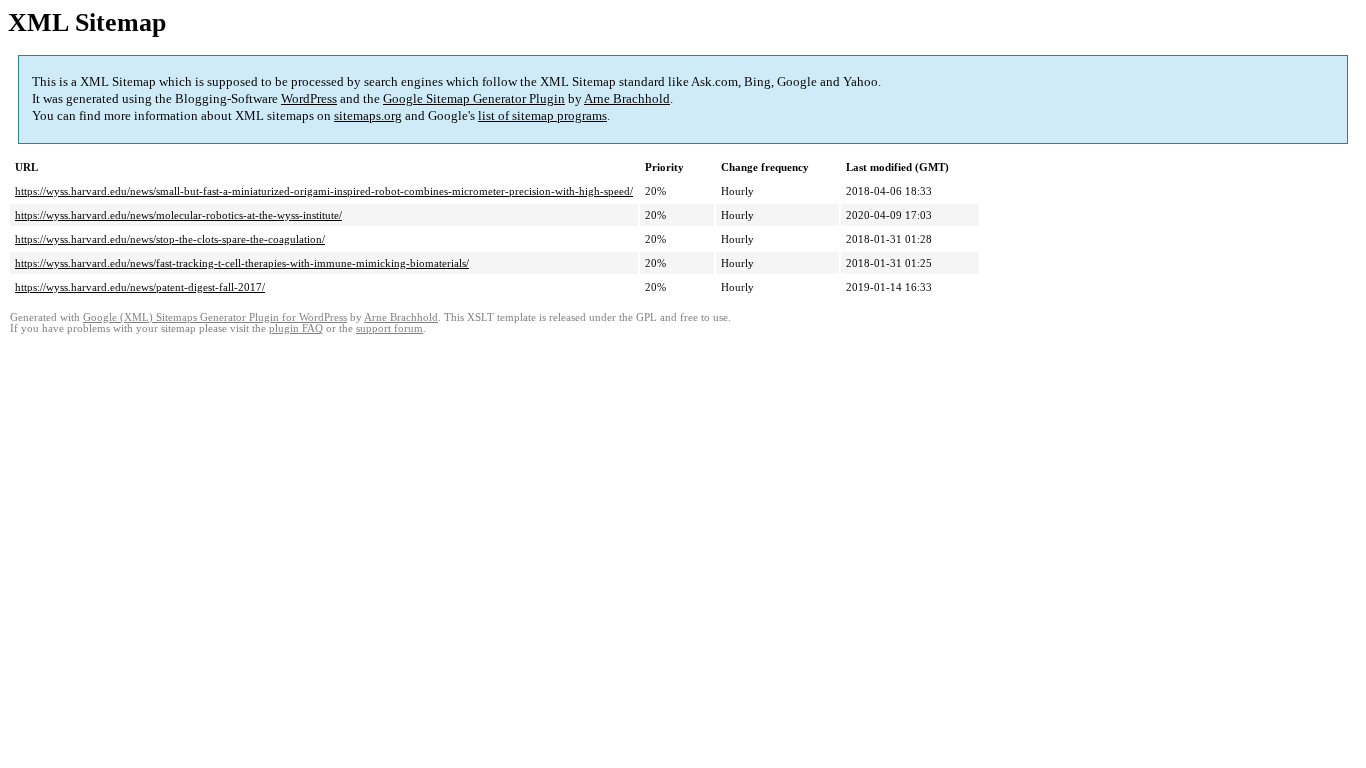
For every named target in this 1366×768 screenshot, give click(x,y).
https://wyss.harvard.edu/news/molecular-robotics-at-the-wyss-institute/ (178, 215)
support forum (389, 328)
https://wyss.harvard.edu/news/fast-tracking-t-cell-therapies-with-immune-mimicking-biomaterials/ (242, 263)
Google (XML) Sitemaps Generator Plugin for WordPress (215, 317)
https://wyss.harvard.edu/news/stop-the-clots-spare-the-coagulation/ (170, 239)
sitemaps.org (368, 115)
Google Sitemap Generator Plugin (474, 98)
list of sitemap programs (542, 115)
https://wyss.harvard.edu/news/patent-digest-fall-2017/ (140, 287)
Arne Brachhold (627, 98)
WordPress (309, 98)
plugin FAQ (296, 328)
